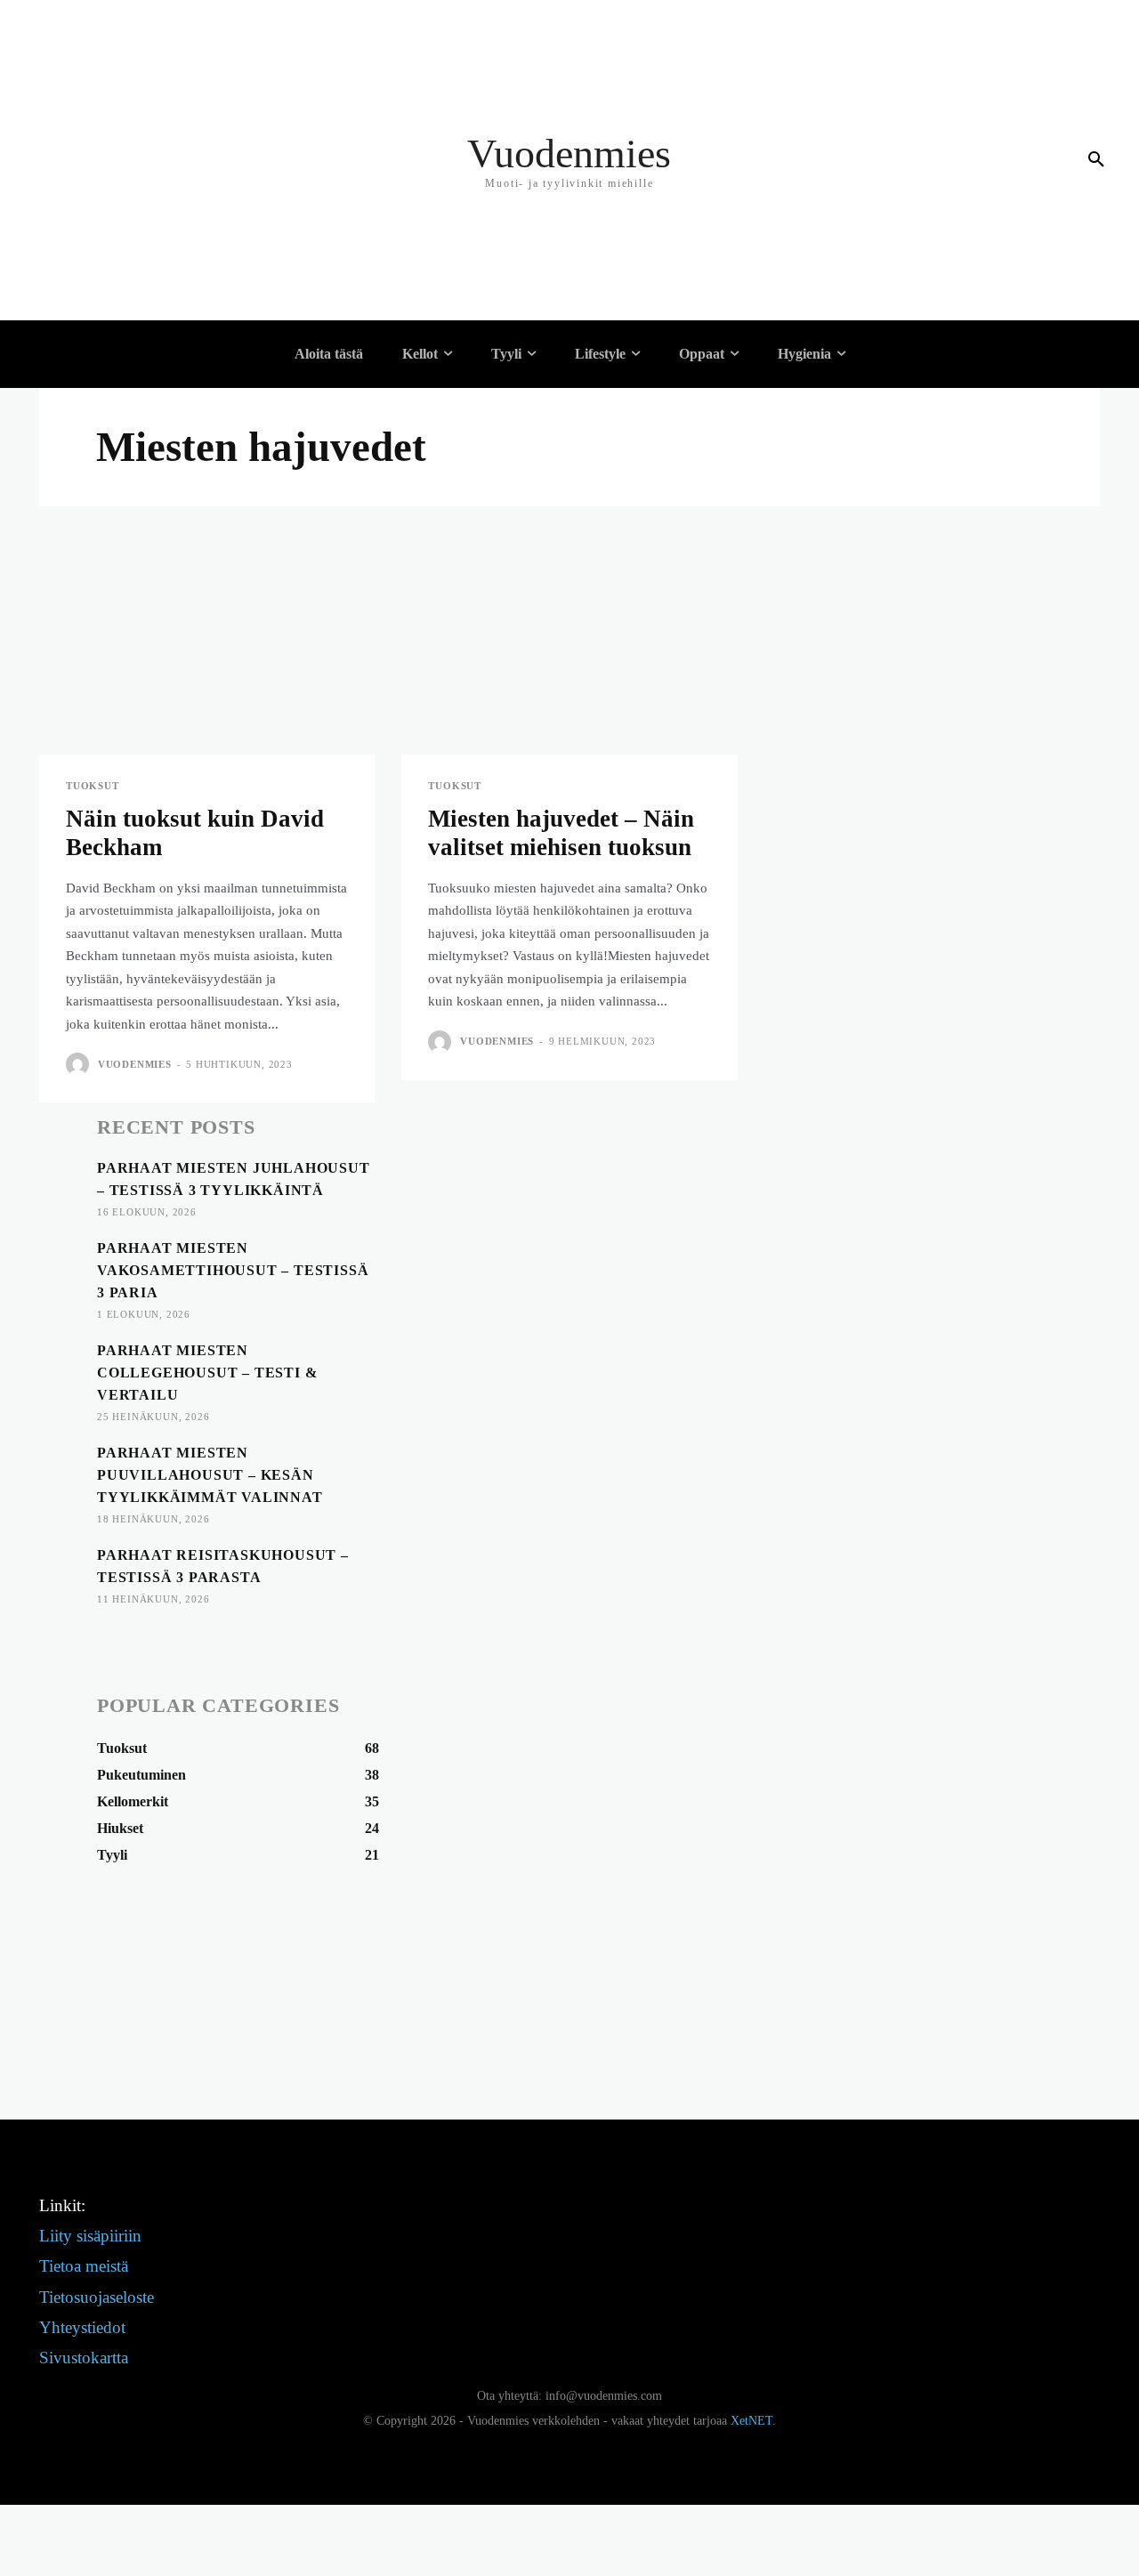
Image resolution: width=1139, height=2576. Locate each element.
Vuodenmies (135, 1064)
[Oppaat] (164, 254)
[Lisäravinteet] (174, 227)
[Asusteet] (174, 200)
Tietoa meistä (84, 2266)
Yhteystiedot (82, 2327)
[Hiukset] (174, 440)
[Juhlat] (174, 40)
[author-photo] (80, 1064)
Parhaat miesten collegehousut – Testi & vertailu (207, 1373)
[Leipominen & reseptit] (174, 307)
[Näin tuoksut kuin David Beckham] (207, 670)
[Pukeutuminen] (174, 13)
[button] (1096, 160)
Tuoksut (93, 786)
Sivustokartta (84, 2358)
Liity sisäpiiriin (90, 2236)
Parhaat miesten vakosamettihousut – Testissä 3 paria (233, 1270)
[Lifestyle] (164, 120)
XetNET (751, 2421)
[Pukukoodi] (174, 93)
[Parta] (174, 467)
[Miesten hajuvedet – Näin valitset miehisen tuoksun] (569, 670)
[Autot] (174, 280)
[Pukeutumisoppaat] (174, 67)
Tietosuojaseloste (97, 2297)
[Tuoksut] (174, 174)
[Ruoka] (174, 147)
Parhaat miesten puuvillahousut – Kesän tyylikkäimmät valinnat (210, 1475)
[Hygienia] (164, 414)
